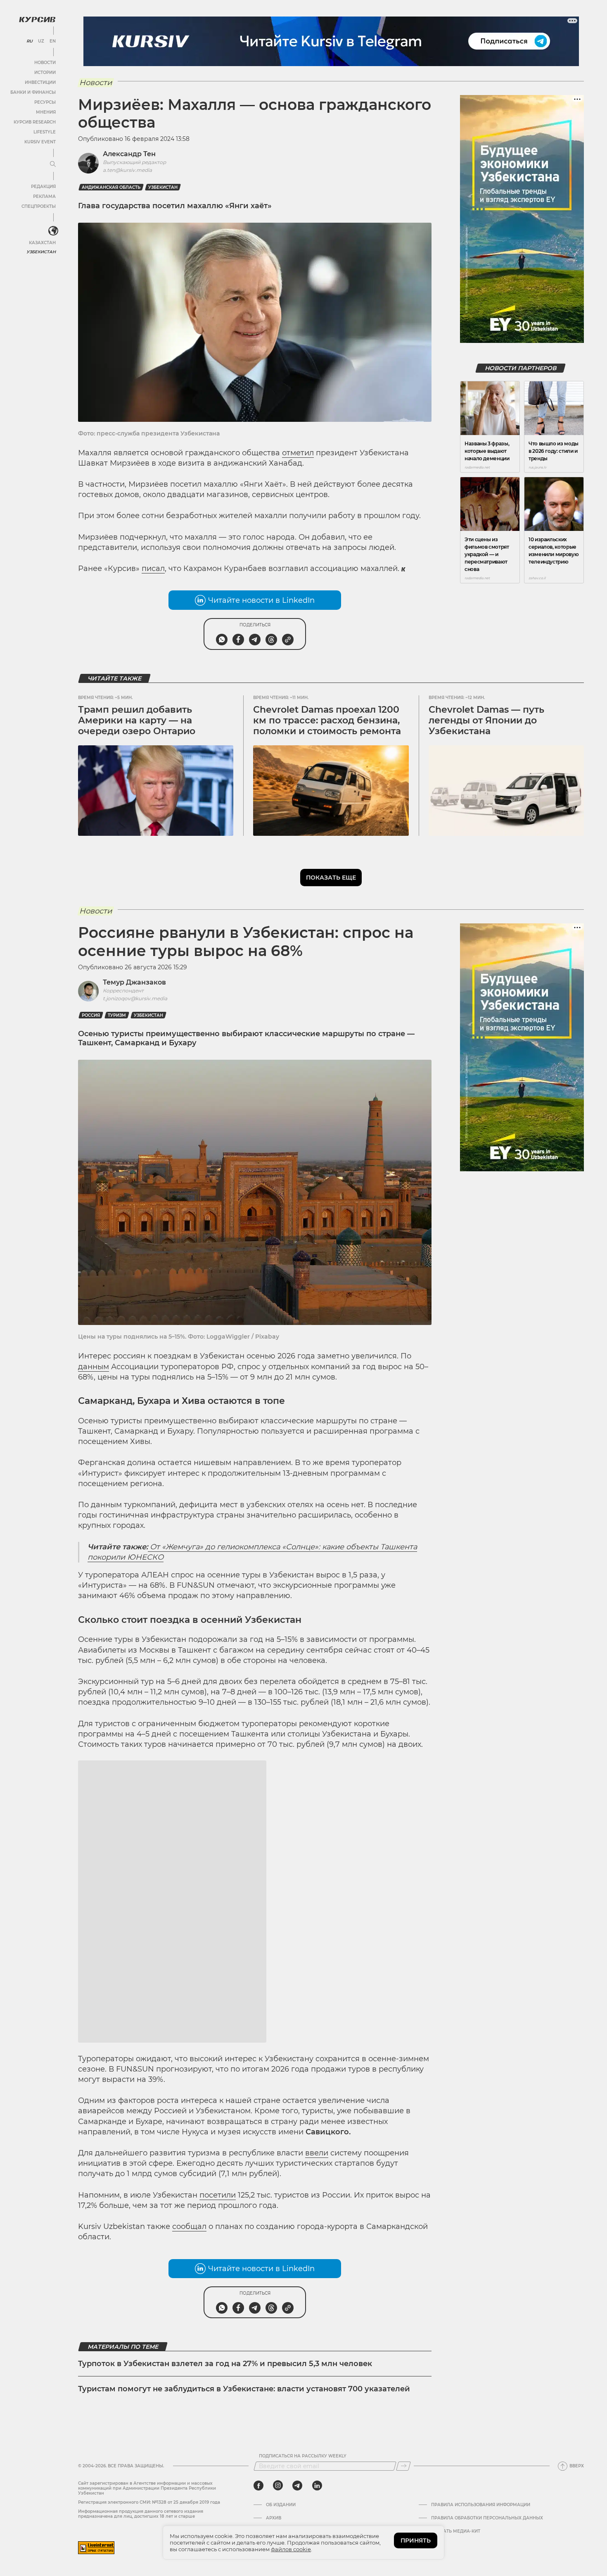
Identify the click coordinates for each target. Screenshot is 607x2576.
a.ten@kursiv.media (127, 170)
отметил (298, 453)
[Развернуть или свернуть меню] (53, 164)
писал (153, 568)
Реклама (44, 196)
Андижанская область (111, 187)
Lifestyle (45, 132)
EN (53, 41)
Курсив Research (35, 122)
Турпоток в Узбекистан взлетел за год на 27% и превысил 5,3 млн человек (225, 2505)
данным (94, 1367)
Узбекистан (41, 252)
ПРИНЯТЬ (416, 2540)
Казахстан (42, 243)
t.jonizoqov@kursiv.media (135, 998)
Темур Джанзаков (134, 982)
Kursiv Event (40, 142)
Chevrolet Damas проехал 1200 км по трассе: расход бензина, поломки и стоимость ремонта (327, 721)
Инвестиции (40, 82)
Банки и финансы (33, 92)
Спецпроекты (39, 206)
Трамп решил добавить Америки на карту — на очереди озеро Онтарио (137, 721)
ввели (317, 2294)
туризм (117, 1015)
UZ (41, 41)
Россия (91, 1015)
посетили (218, 2336)
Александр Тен (129, 154)
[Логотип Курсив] (37, 19)
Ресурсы (45, 102)
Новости (45, 63)
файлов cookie (291, 2549)
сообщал (189, 2368)
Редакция (43, 187)
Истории (45, 73)
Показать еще (331, 878)
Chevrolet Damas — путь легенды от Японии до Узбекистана (486, 721)
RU (30, 41)
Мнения (46, 112)
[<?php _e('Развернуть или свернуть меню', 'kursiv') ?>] (53, 231)
